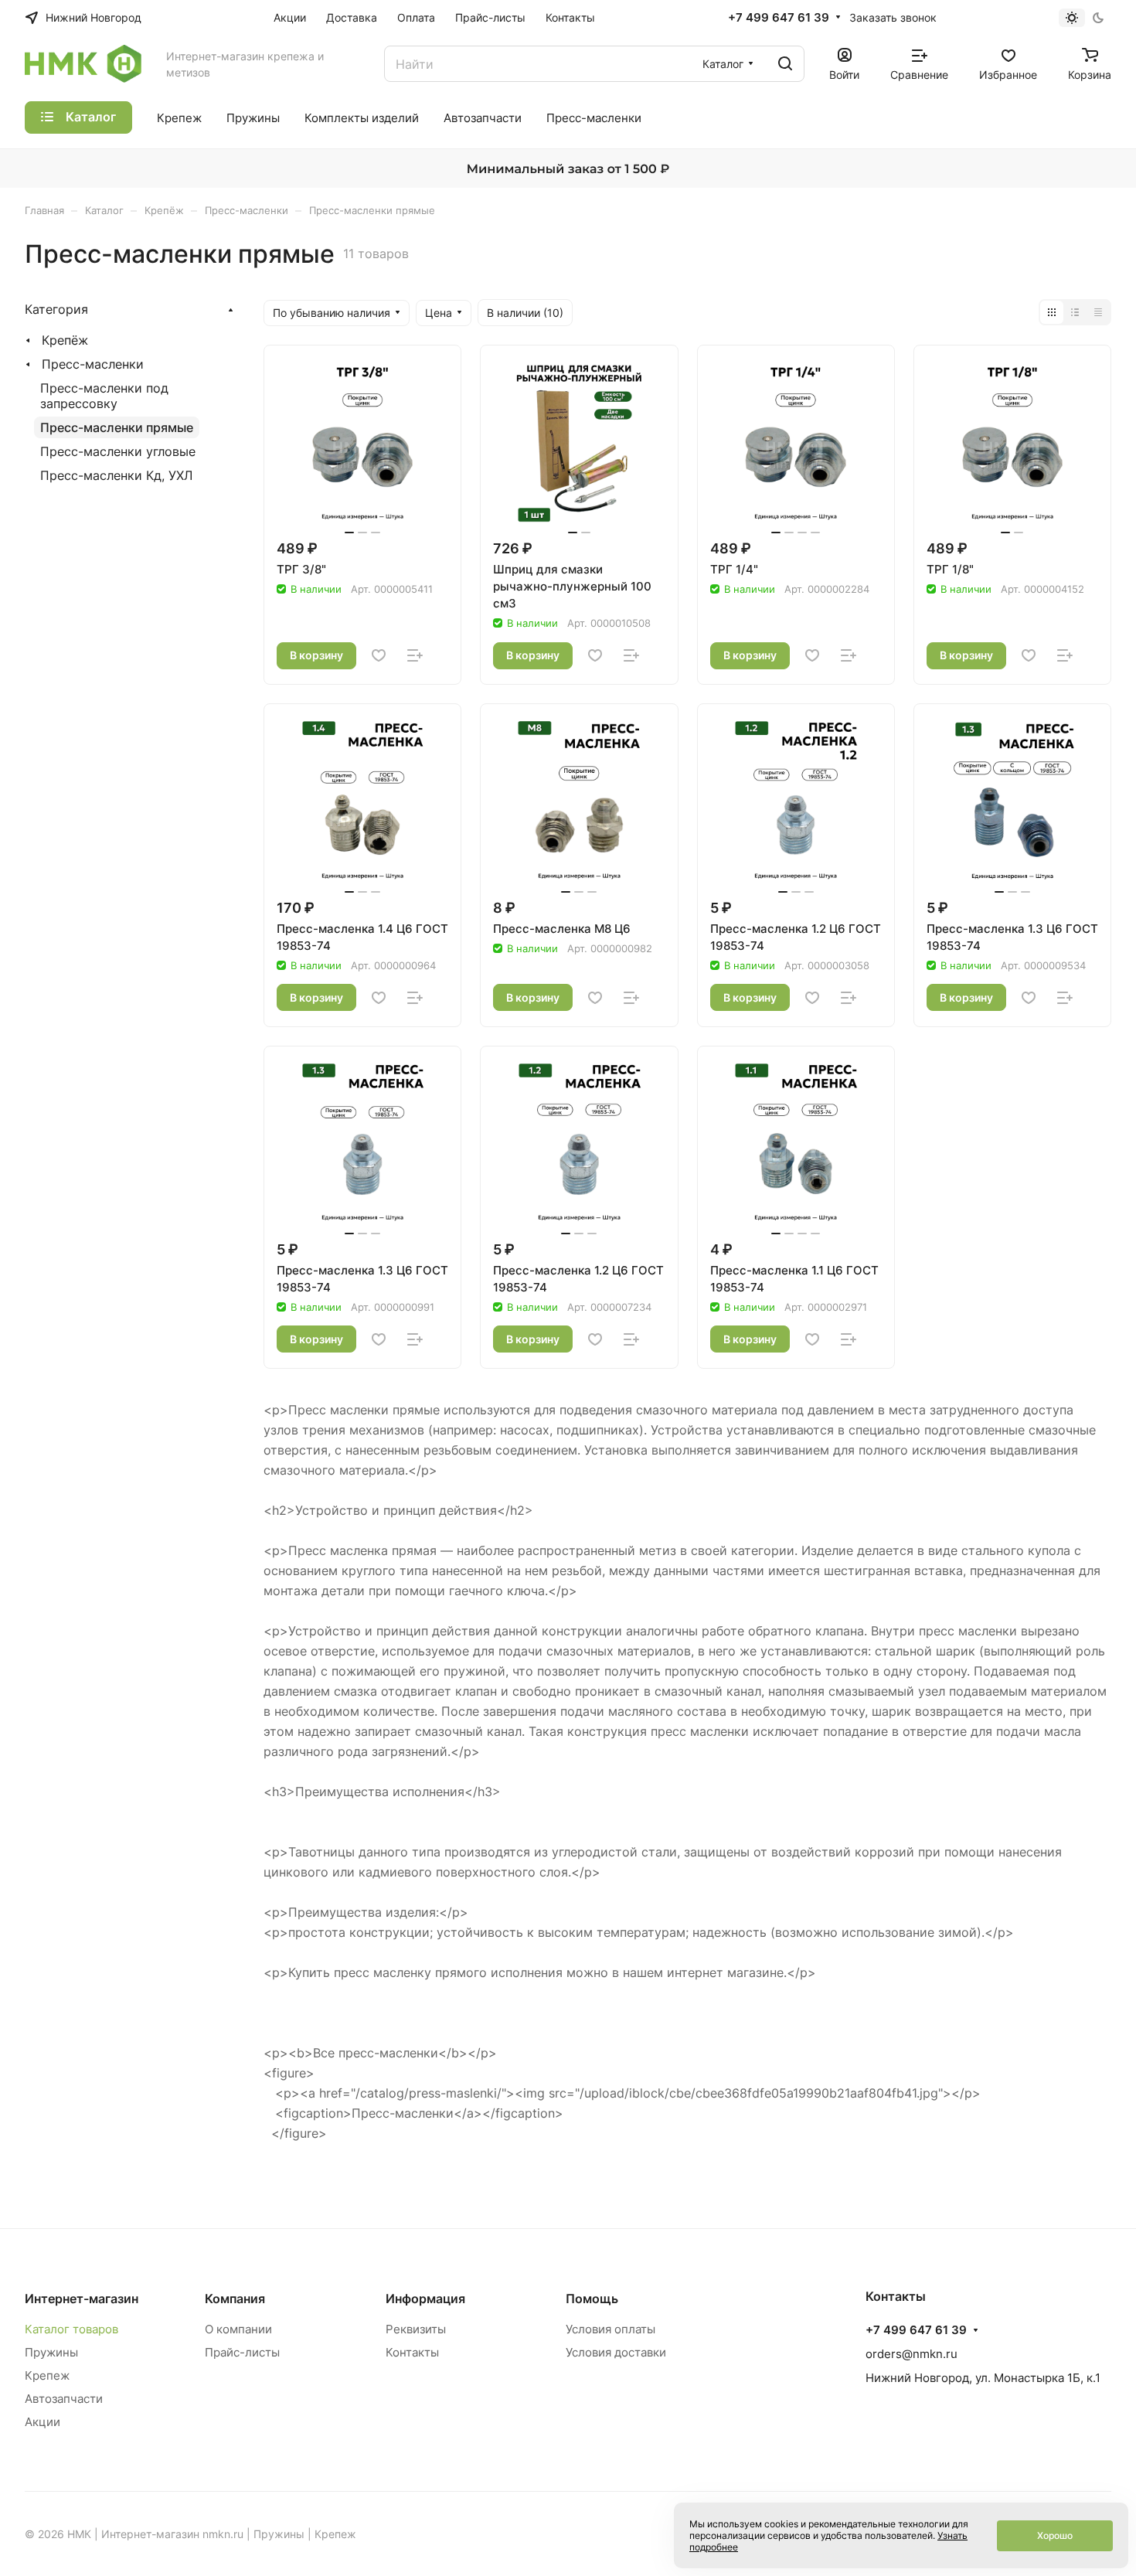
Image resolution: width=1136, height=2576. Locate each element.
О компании (238, 2329)
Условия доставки (616, 2352)
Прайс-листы (242, 2352)
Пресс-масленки (93, 364)
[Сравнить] (415, 655)
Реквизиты (416, 2329)
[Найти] (785, 64)
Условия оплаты (611, 2329)
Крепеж (47, 2375)
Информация (425, 2299)
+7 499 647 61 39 (779, 18)
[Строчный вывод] (1075, 312)
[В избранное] (379, 655)
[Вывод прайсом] (1098, 312)
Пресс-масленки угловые (118, 451)
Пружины (51, 2352)
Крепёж (65, 340)
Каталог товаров (71, 2329)
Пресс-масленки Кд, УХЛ (116, 475)
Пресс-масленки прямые (117, 427)
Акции (43, 2422)
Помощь (592, 2299)
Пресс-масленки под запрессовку (104, 396)
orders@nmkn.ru (912, 2354)
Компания (235, 2299)
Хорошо (1055, 2535)
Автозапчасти (64, 2399)
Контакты (412, 2352)
